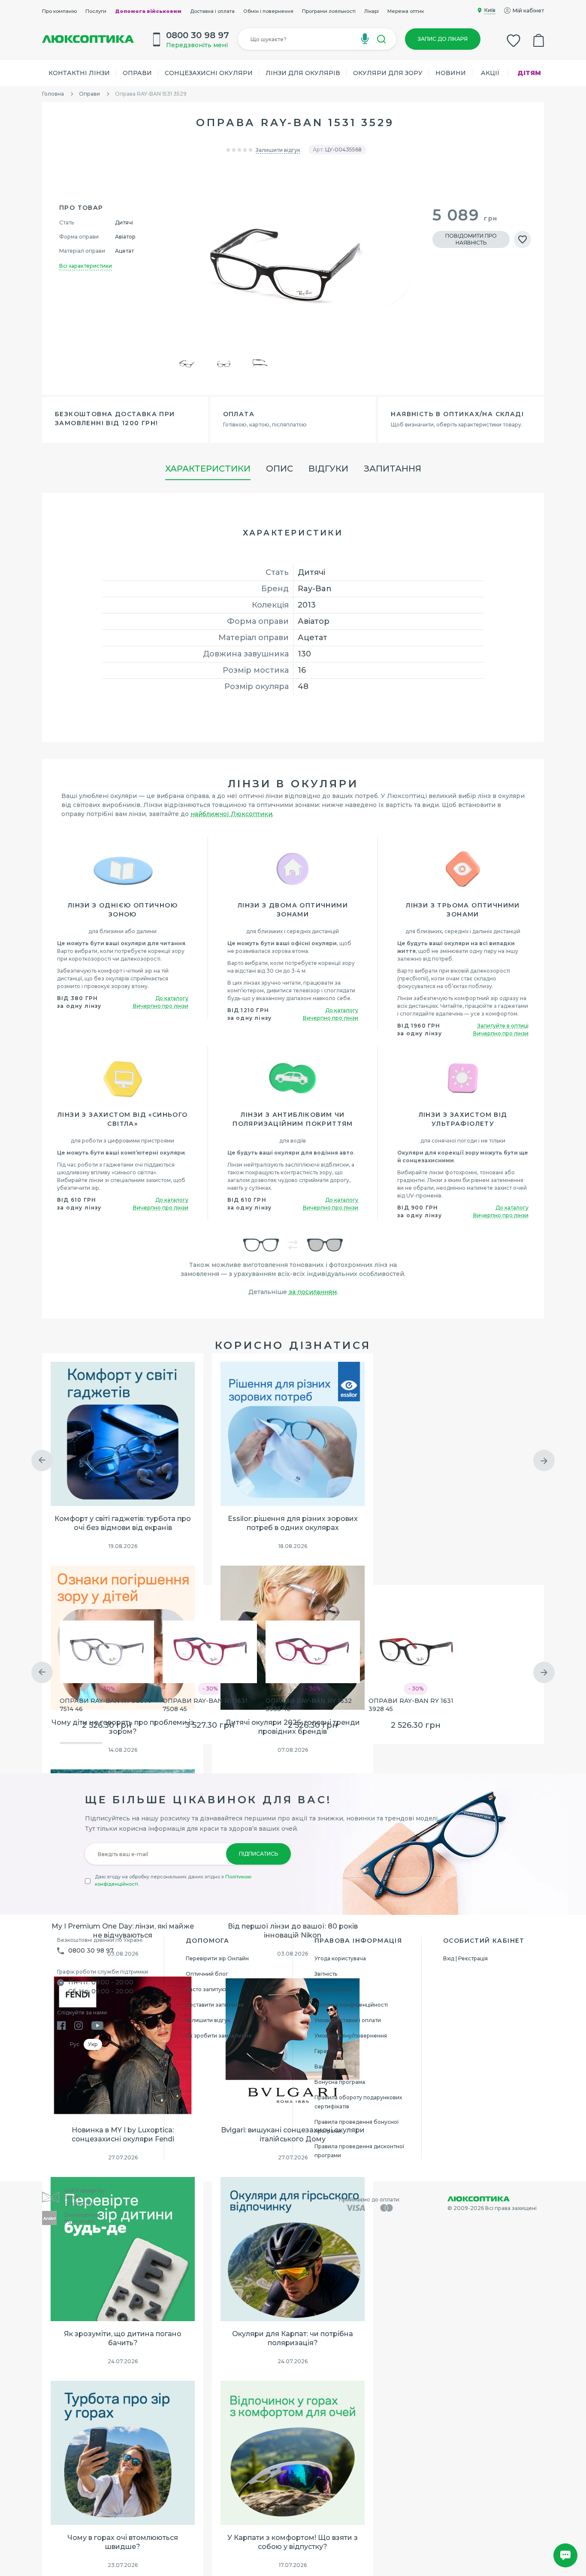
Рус (75, 2044)
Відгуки (328, 469)
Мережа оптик (406, 11)
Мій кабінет (528, 11)
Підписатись (258, 1854)
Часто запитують (208, 1989)
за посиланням (313, 1292)
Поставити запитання (215, 2005)
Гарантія (326, 2051)
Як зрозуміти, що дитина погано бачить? (123, 2338)
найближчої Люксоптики (231, 814)
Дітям (529, 73)
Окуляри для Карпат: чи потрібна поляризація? (293, 2338)
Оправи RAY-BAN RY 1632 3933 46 (309, 1705)
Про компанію (59, 11)
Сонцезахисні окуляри (209, 73)
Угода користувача (340, 1958)
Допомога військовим (148, 11)
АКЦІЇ (490, 73)
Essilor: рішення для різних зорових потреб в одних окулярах (293, 1523)
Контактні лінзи (79, 73)
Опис (279, 469)
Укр (93, 2044)
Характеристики (208, 469)
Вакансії (325, 2067)
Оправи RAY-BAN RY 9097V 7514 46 (106, 1705)
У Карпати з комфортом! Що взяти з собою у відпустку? (293, 2542)
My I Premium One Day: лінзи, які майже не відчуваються (123, 1931)
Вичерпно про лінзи (161, 1006)
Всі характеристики (86, 266)
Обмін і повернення (268, 11)
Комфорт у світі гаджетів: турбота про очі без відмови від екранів (123, 1523)
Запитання (393, 469)
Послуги (96, 11)
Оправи (137, 73)
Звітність (326, 1974)
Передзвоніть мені (197, 45)
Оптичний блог (207, 1974)
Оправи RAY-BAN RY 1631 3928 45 (411, 1705)
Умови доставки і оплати (348, 2020)
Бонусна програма (340, 2082)
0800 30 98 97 (91, 1950)
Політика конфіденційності (351, 2005)
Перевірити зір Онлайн (217, 1958)
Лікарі (372, 11)
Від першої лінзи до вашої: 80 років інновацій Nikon (293, 1931)
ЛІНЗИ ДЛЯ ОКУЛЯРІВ (303, 73)
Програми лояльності (329, 11)
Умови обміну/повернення (351, 2036)
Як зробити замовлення (219, 2036)
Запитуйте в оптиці (503, 1026)
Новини (451, 73)
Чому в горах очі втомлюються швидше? (123, 2542)
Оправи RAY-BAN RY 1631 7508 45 (205, 1705)
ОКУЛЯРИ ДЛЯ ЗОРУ (388, 73)
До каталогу (172, 998)
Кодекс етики (333, 1989)
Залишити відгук (278, 150)
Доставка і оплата (212, 11)
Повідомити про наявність (471, 239)
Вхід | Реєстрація (465, 1958)
